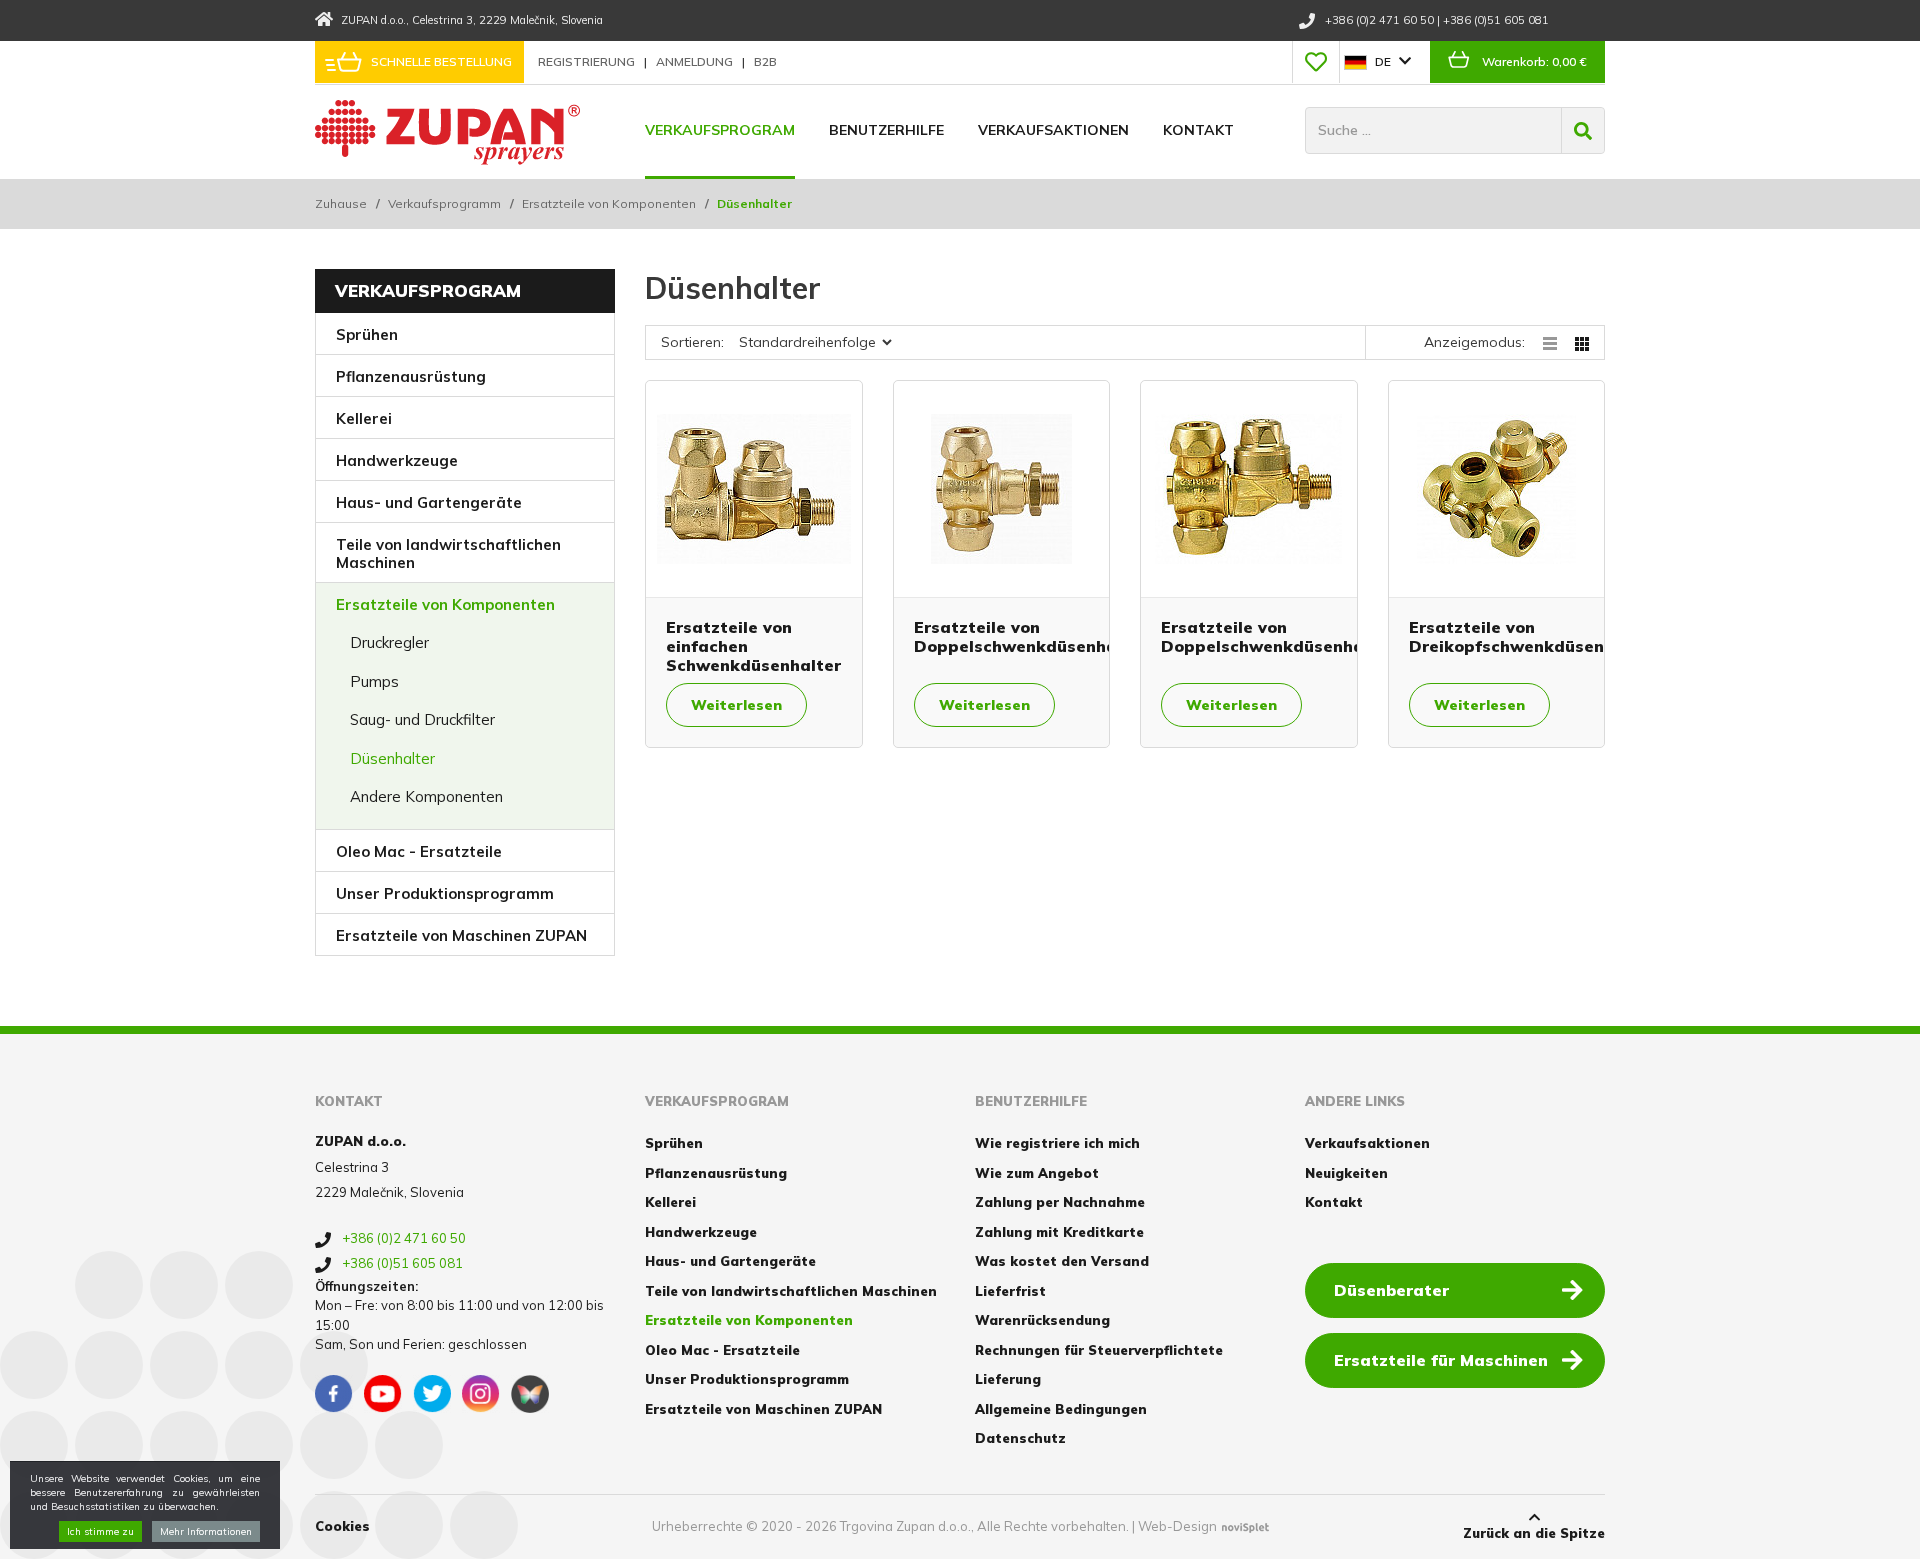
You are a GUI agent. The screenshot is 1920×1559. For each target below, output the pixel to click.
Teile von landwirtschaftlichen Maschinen (448, 553)
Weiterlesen (736, 705)
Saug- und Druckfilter (422, 719)
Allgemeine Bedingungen (1061, 1409)
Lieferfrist (1010, 1291)
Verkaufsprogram (720, 130)
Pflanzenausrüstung (411, 376)
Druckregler (389, 642)
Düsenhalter (392, 758)
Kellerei (364, 418)
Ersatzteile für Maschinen (1441, 1360)
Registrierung (588, 61)
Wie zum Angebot (1037, 1173)
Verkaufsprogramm (444, 203)
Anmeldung (696, 61)
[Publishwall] (530, 1394)
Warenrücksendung (1042, 1320)
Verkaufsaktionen (1053, 130)
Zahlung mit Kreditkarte (1059, 1232)
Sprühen (367, 334)
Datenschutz (1020, 1438)
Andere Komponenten (426, 796)
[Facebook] (334, 1394)
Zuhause (341, 203)
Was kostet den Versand (1062, 1261)
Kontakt (1198, 130)
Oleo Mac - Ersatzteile (419, 851)
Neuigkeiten (1346, 1173)
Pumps (374, 681)
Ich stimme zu (100, 1531)
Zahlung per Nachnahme (1060, 1202)
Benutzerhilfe (886, 130)
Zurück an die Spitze (1534, 1533)
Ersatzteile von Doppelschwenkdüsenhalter (1030, 636)
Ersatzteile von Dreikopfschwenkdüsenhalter (1532, 636)
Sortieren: (692, 342)
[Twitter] (432, 1394)
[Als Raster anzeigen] (1582, 342)
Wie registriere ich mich (1057, 1143)
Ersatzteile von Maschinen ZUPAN (461, 935)
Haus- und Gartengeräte (429, 502)
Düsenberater (1391, 1290)
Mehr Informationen (206, 1531)
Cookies (342, 1526)
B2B (765, 61)
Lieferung (1008, 1379)
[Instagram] (481, 1394)
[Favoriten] (1316, 62)
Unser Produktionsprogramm (445, 893)
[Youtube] (383, 1394)
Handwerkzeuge (397, 460)
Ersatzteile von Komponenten (609, 203)
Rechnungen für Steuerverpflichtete (1099, 1350)
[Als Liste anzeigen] (1559, 342)
